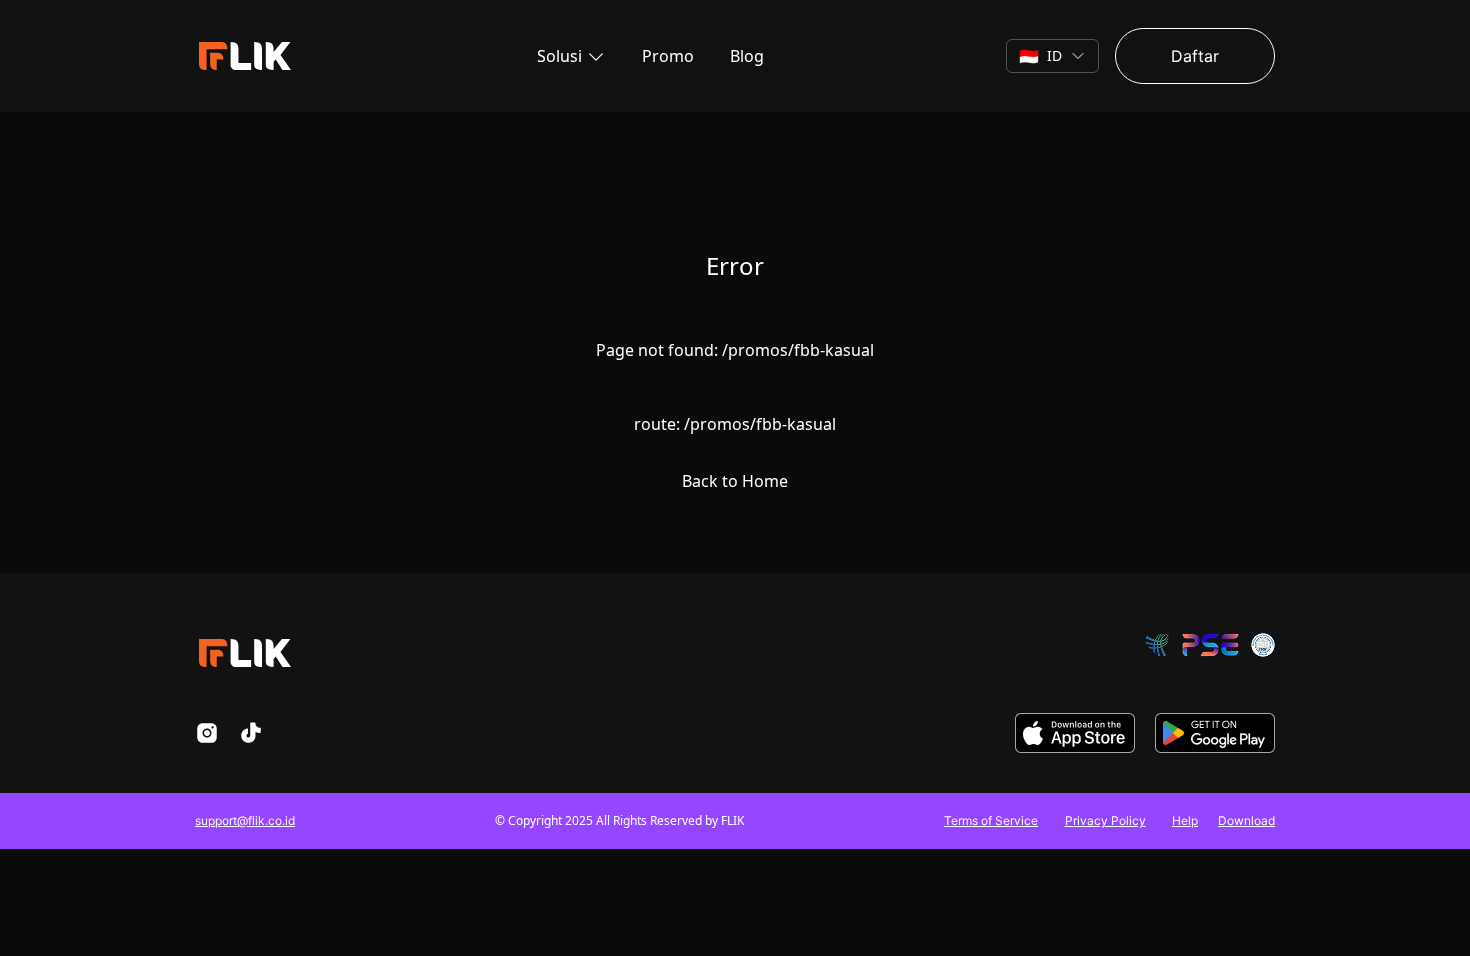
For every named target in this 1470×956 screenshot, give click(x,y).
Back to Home (735, 481)
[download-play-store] (1215, 733)
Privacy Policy (1105, 820)
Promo (668, 56)
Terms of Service (991, 820)
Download (1246, 820)
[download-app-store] (1075, 733)
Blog (747, 56)
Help (1185, 820)
